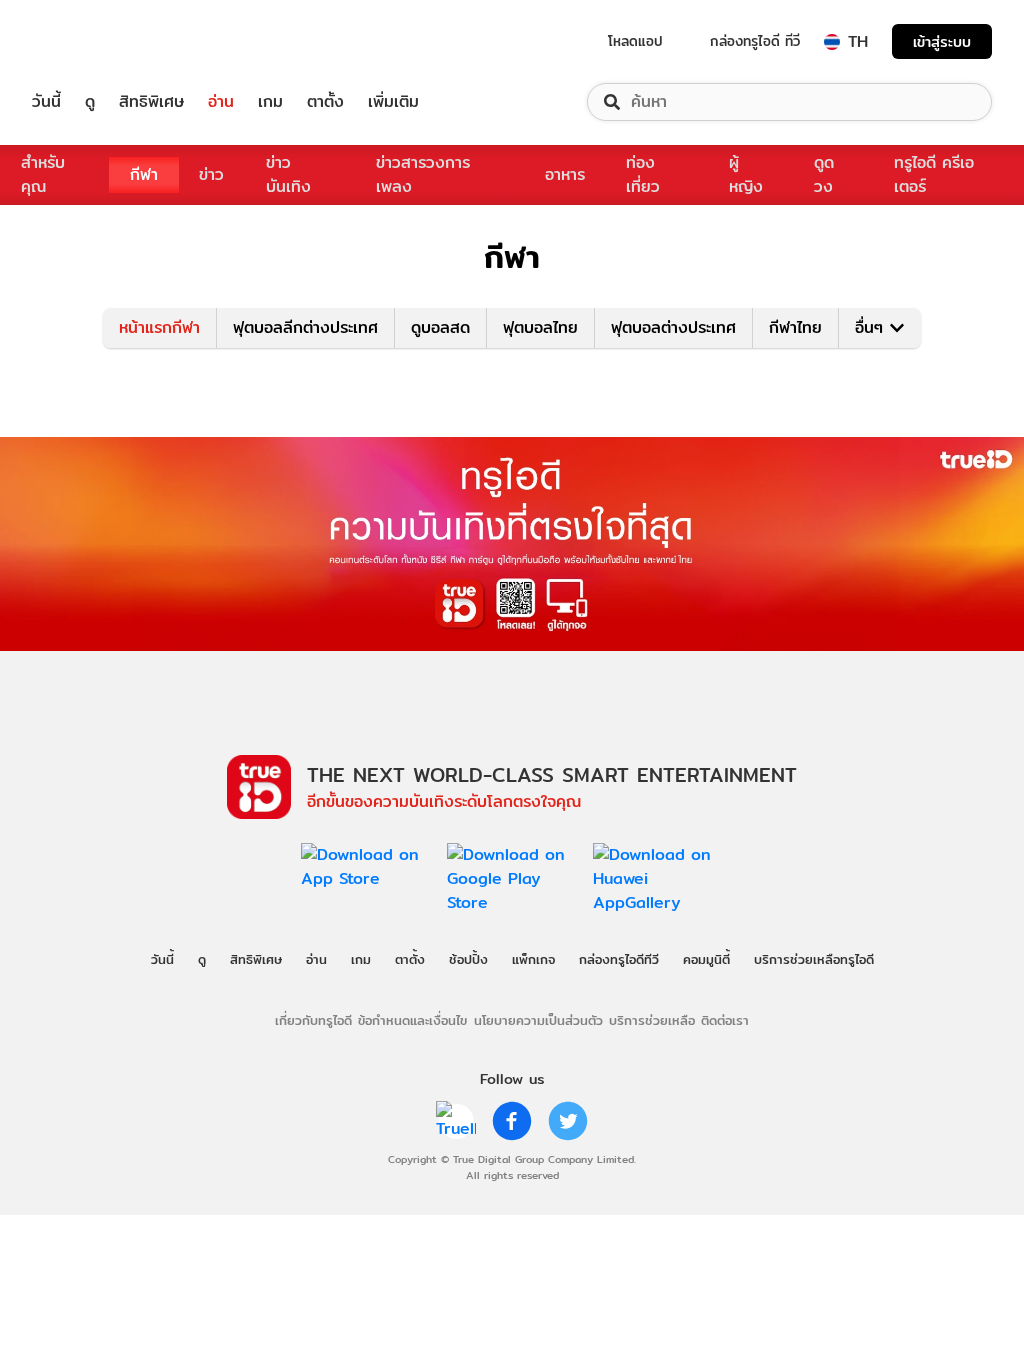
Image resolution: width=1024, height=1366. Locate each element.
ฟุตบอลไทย (540, 327)
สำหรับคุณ (43, 174)
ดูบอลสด (440, 327)
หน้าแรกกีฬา (159, 327)
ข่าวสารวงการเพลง (423, 174)
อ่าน (221, 102)
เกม (270, 102)
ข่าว (211, 174)
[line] (456, 1121)
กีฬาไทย (795, 327)
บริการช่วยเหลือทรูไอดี (814, 959)
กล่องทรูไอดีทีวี (619, 959)
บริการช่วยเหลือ (652, 1020)
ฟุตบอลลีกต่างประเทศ (305, 327)
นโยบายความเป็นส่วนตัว (538, 1020)
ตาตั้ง (325, 102)
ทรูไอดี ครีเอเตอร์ (934, 174)
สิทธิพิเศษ (151, 102)
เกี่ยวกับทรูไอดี (313, 1020)
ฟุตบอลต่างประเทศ (673, 327)
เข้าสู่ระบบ (942, 41)
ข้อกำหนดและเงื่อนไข (412, 1020)
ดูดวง (824, 174)
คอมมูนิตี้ (706, 959)
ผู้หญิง (746, 174)
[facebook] (512, 1121)
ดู (90, 102)
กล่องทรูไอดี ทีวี (755, 41)
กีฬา (144, 174)
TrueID (92, 41)
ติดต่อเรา (725, 1020)
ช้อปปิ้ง (468, 959)
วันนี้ (46, 102)
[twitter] (568, 1121)
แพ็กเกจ (533, 959)
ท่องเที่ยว (643, 174)
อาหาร (565, 174)
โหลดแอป (635, 41)
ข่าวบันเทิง (288, 174)
